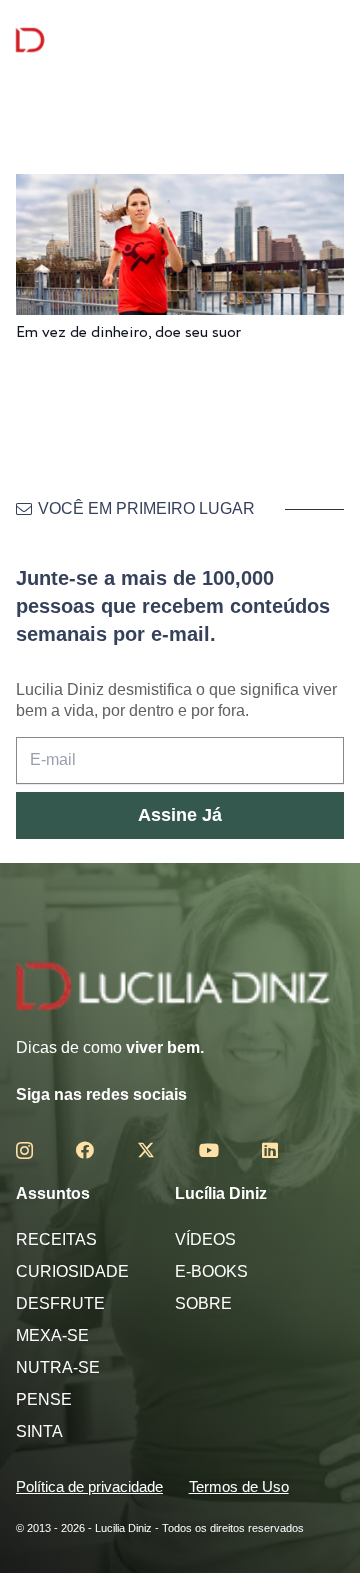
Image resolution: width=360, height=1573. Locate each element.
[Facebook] (85, 1150)
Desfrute (60, 1303)
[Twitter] (146, 1150)
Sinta (39, 1431)
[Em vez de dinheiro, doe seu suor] (180, 187)
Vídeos (205, 1239)
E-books (211, 1271)
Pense (44, 1399)
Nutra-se (58, 1367)
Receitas (56, 1239)
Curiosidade (72, 1271)
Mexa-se (52, 1335)
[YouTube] (209, 1150)
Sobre (203, 1303)
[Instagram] (24, 1151)
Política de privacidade (89, 1486)
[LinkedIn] (270, 1150)
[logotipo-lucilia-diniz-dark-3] (97, 40)
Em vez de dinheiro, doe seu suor (128, 332)
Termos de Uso (239, 1486)
